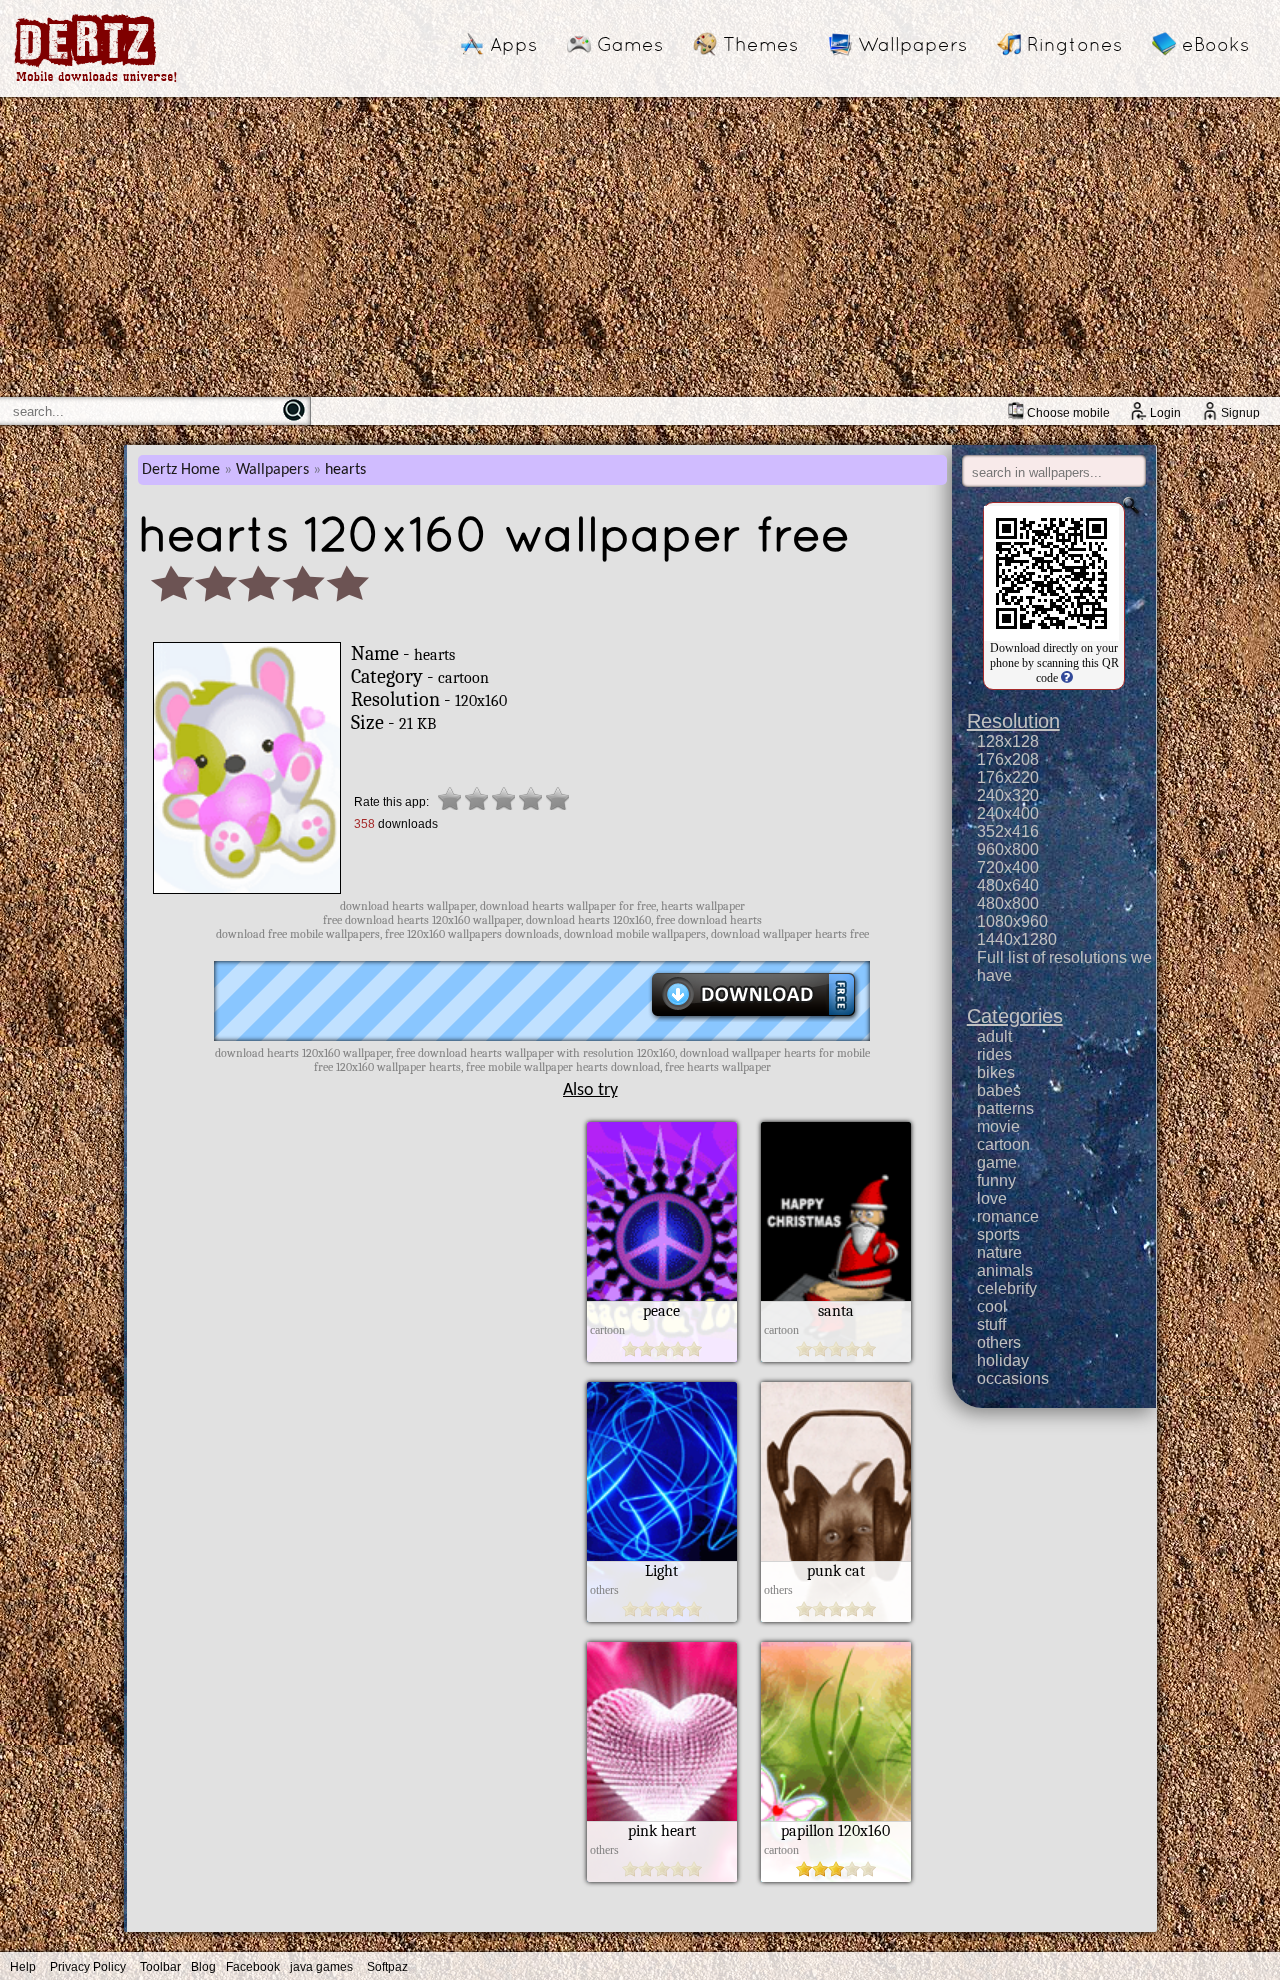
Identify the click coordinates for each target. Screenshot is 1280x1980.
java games (321, 1967)
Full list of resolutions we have (1064, 966)
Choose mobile (1068, 413)
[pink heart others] (662, 1877)
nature (999, 1252)
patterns (1005, 1108)
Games (630, 44)
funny (996, 1180)
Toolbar (160, 1967)
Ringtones (1074, 44)
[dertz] (96, 81)
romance (1008, 1216)
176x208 (1008, 759)
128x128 (1008, 741)
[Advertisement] (640, 247)
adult (994, 1036)
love (992, 1198)
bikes (996, 1072)
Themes (760, 44)
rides (994, 1054)
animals (1005, 1270)
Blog (203, 1967)
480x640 (1008, 885)
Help (23, 1967)
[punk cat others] (836, 1617)
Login (1165, 413)
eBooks (1215, 44)
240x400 (1008, 813)
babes (999, 1090)
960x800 (1008, 849)
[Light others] (662, 1617)
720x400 (1008, 867)
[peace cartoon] (662, 1357)
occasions (1013, 1378)
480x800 (1008, 903)
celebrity (1007, 1288)
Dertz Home (181, 470)
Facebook (253, 1967)
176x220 (1008, 777)
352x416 (1008, 831)
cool (992, 1306)
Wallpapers (912, 44)
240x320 (1008, 795)
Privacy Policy (88, 1967)
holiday (1003, 1360)
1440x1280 (1017, 939)
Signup (1240, 413)
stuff (991, 1324)
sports (998, 1234)
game (997, 1162)
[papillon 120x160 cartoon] (836, 1877)
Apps (513, 44)
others (999, 1342)
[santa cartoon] (836, 1357)
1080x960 (1012, 921)
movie (998, 1126)
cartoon (1003, 1144)
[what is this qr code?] (1065, 678)
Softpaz (387, 1967)
